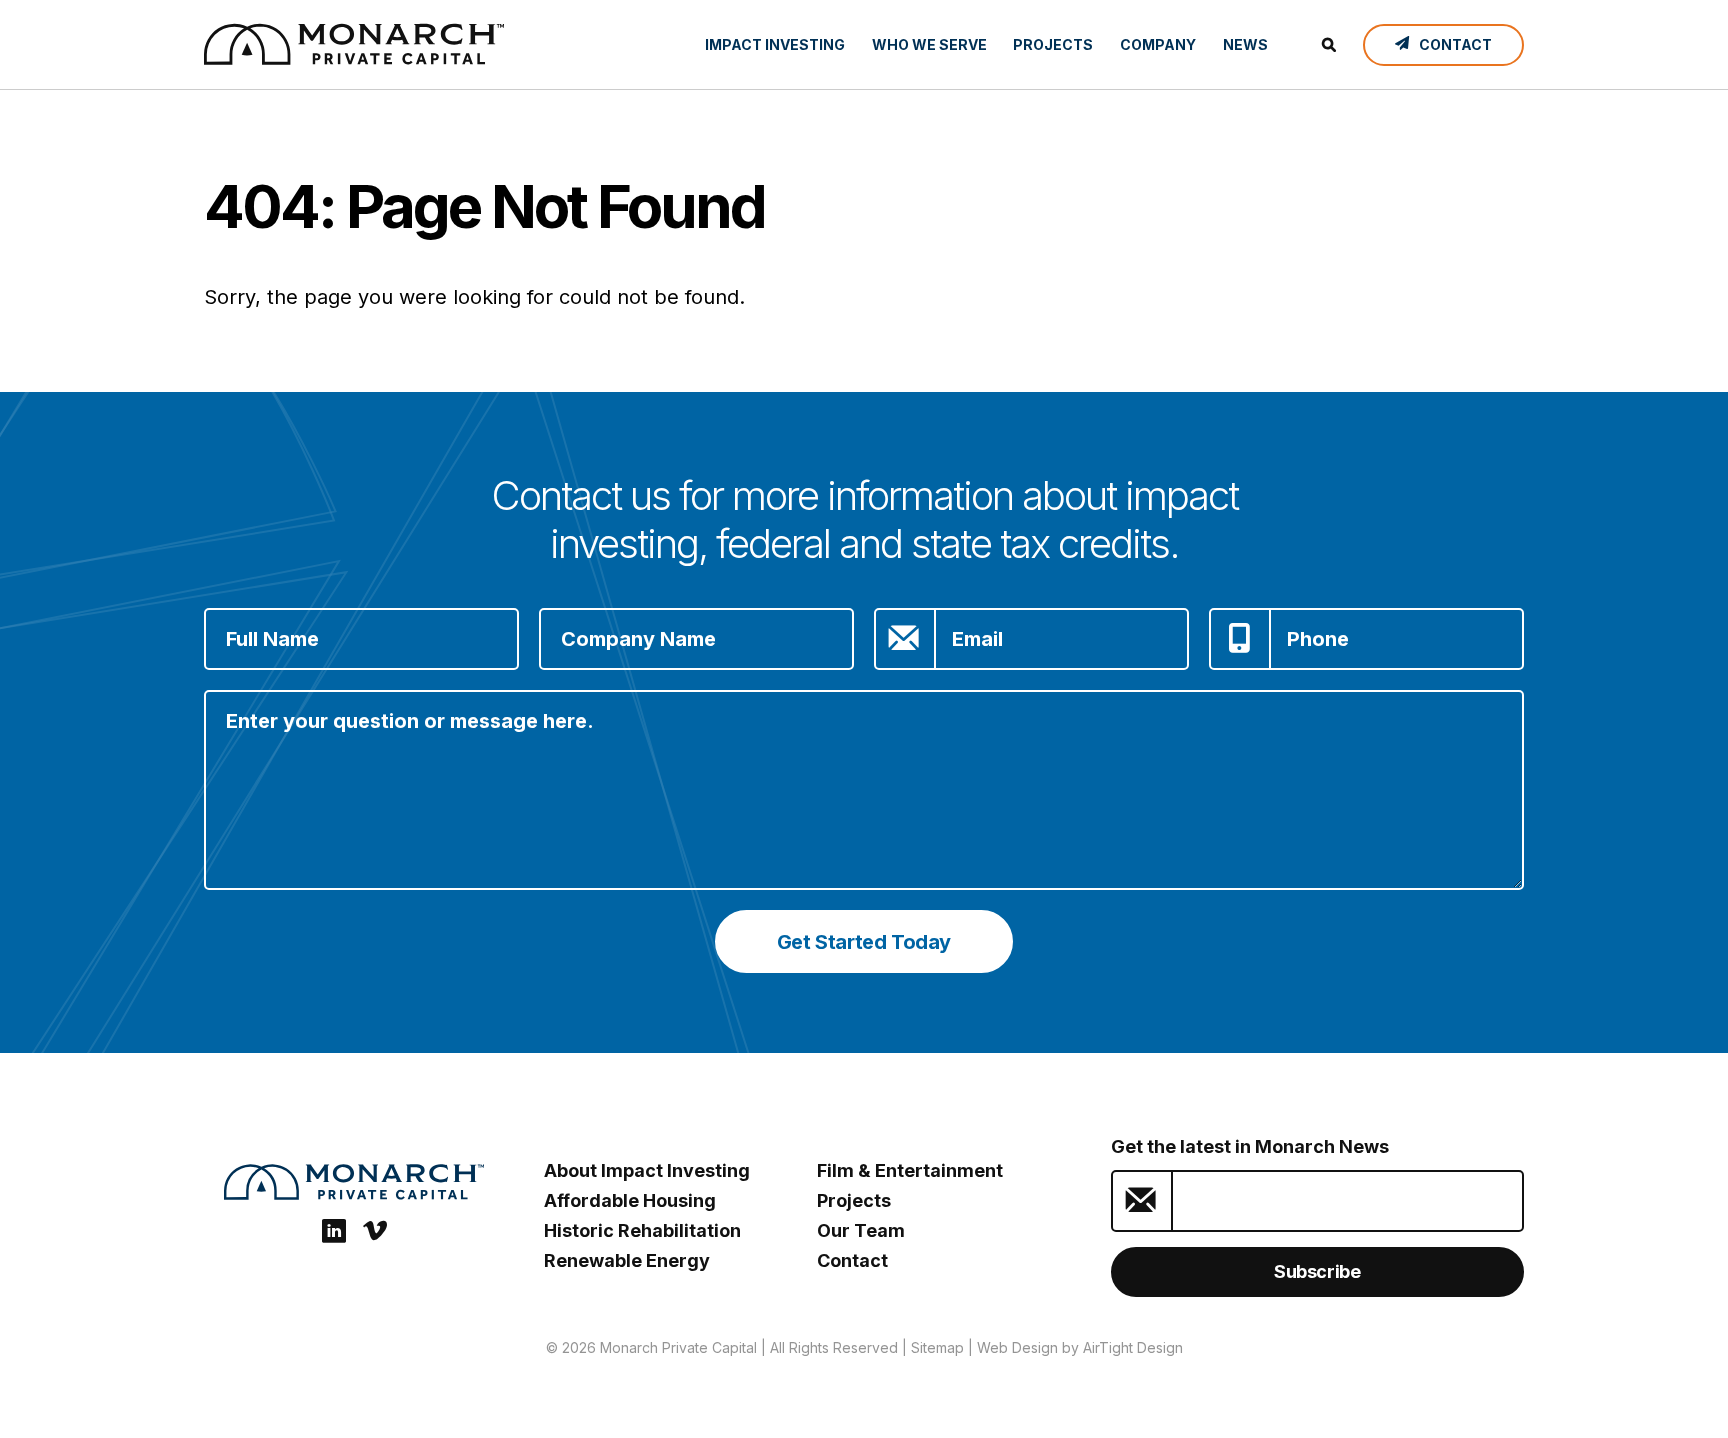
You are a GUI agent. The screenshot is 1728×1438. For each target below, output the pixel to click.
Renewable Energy (627, 1260)
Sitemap (937, 1347)
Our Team (861, 1230)
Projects (1053, 44)
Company (1158, 44)
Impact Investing (775, 44)
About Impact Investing (647, 1170)
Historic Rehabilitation (642, 1230)
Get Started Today (864, 942)
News (1245, 44)
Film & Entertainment (910, 1170)
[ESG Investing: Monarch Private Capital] (354, 44)
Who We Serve (929, 44)
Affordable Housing (630, 1200)
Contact (852, 1260)
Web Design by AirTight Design (1080, 1347)
